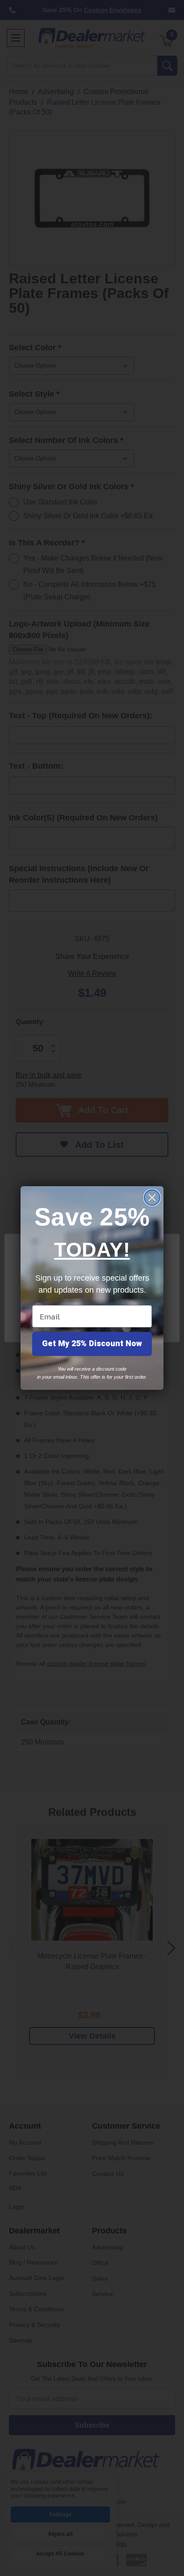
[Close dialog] (152, 1198)
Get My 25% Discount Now (92, 1344)
